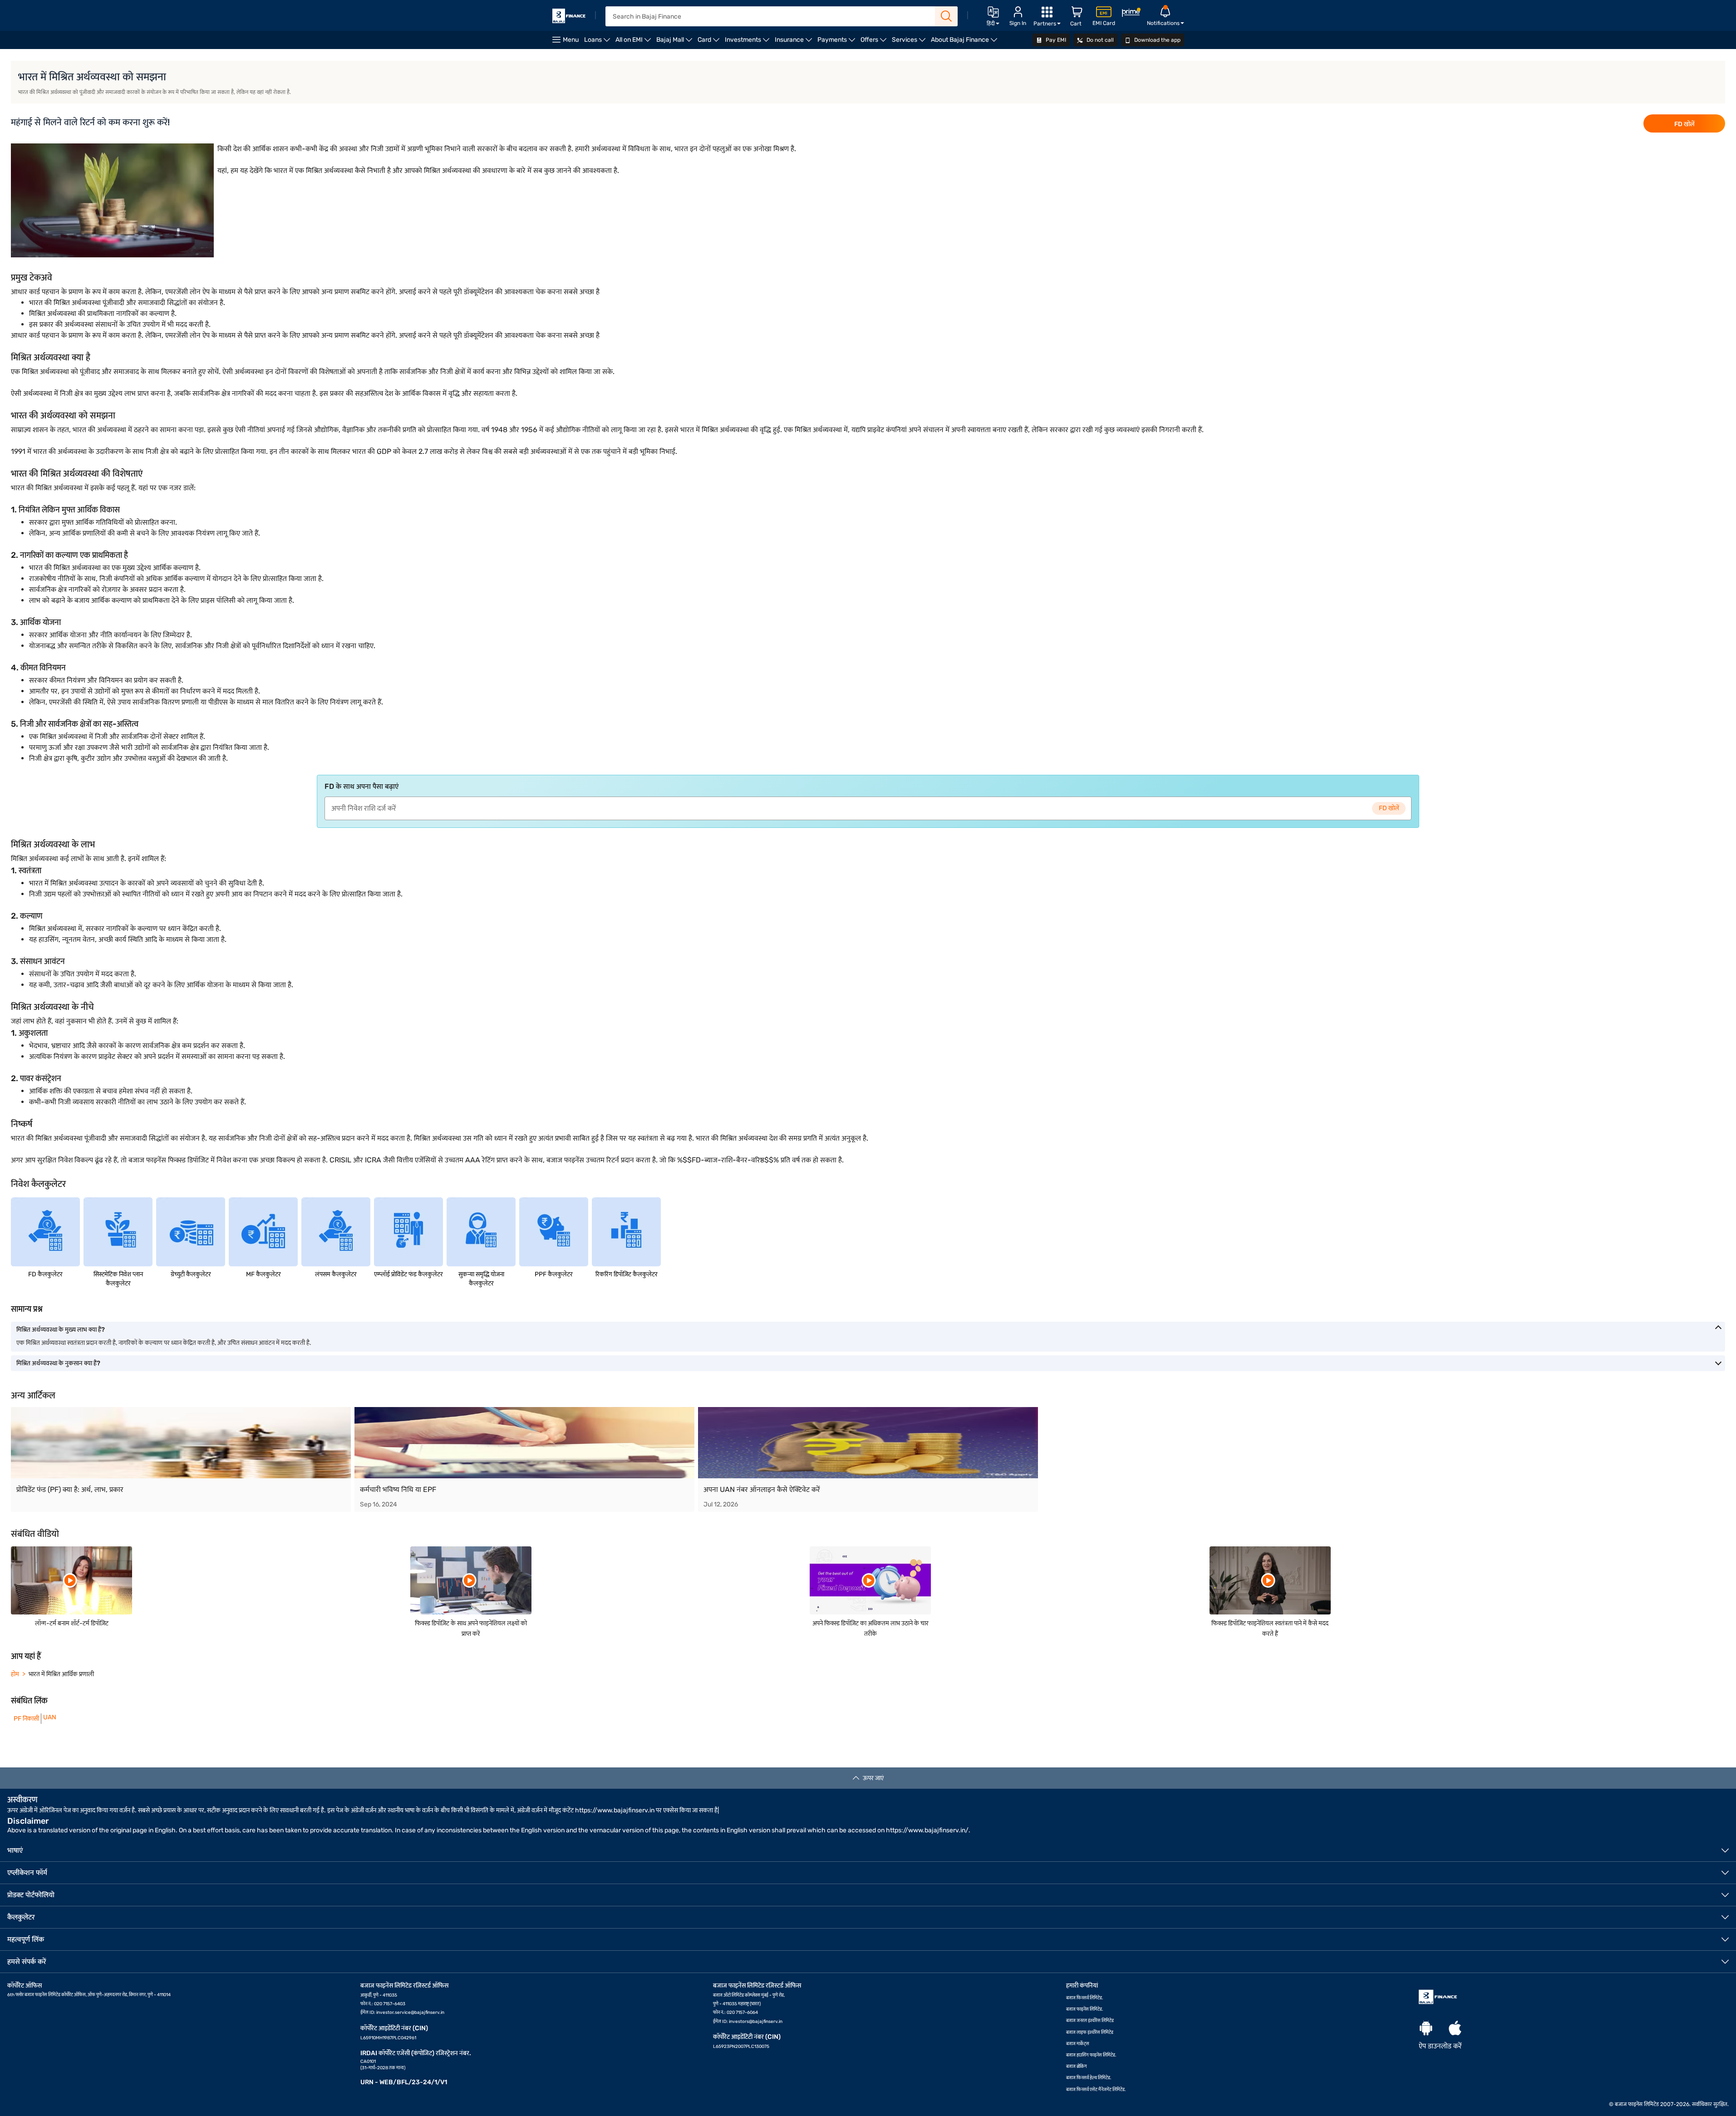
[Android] (1426, 2029)
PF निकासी (25, 1719)
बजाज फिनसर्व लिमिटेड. (1085, 1998)
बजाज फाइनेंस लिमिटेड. (1085, 2009)
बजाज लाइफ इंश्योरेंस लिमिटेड (1090, 2032)
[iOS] (1455, 2029)
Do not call (1099, 40)
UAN (50, 1717)
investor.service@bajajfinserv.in (410, 2013)
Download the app (1157, 40)
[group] (181, 1459)
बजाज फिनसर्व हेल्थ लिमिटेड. (1089, 2078)
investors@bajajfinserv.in (756, 2022)
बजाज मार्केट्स (1078, 2044)
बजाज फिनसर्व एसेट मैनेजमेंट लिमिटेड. (1096, 2090)
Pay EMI (1055, 40)
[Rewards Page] (1131, 14)
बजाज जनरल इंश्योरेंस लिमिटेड (1090, 2021)
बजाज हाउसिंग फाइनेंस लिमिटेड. (1091, 2055)
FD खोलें (1684, 124)
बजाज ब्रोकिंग (1077, 2067)
